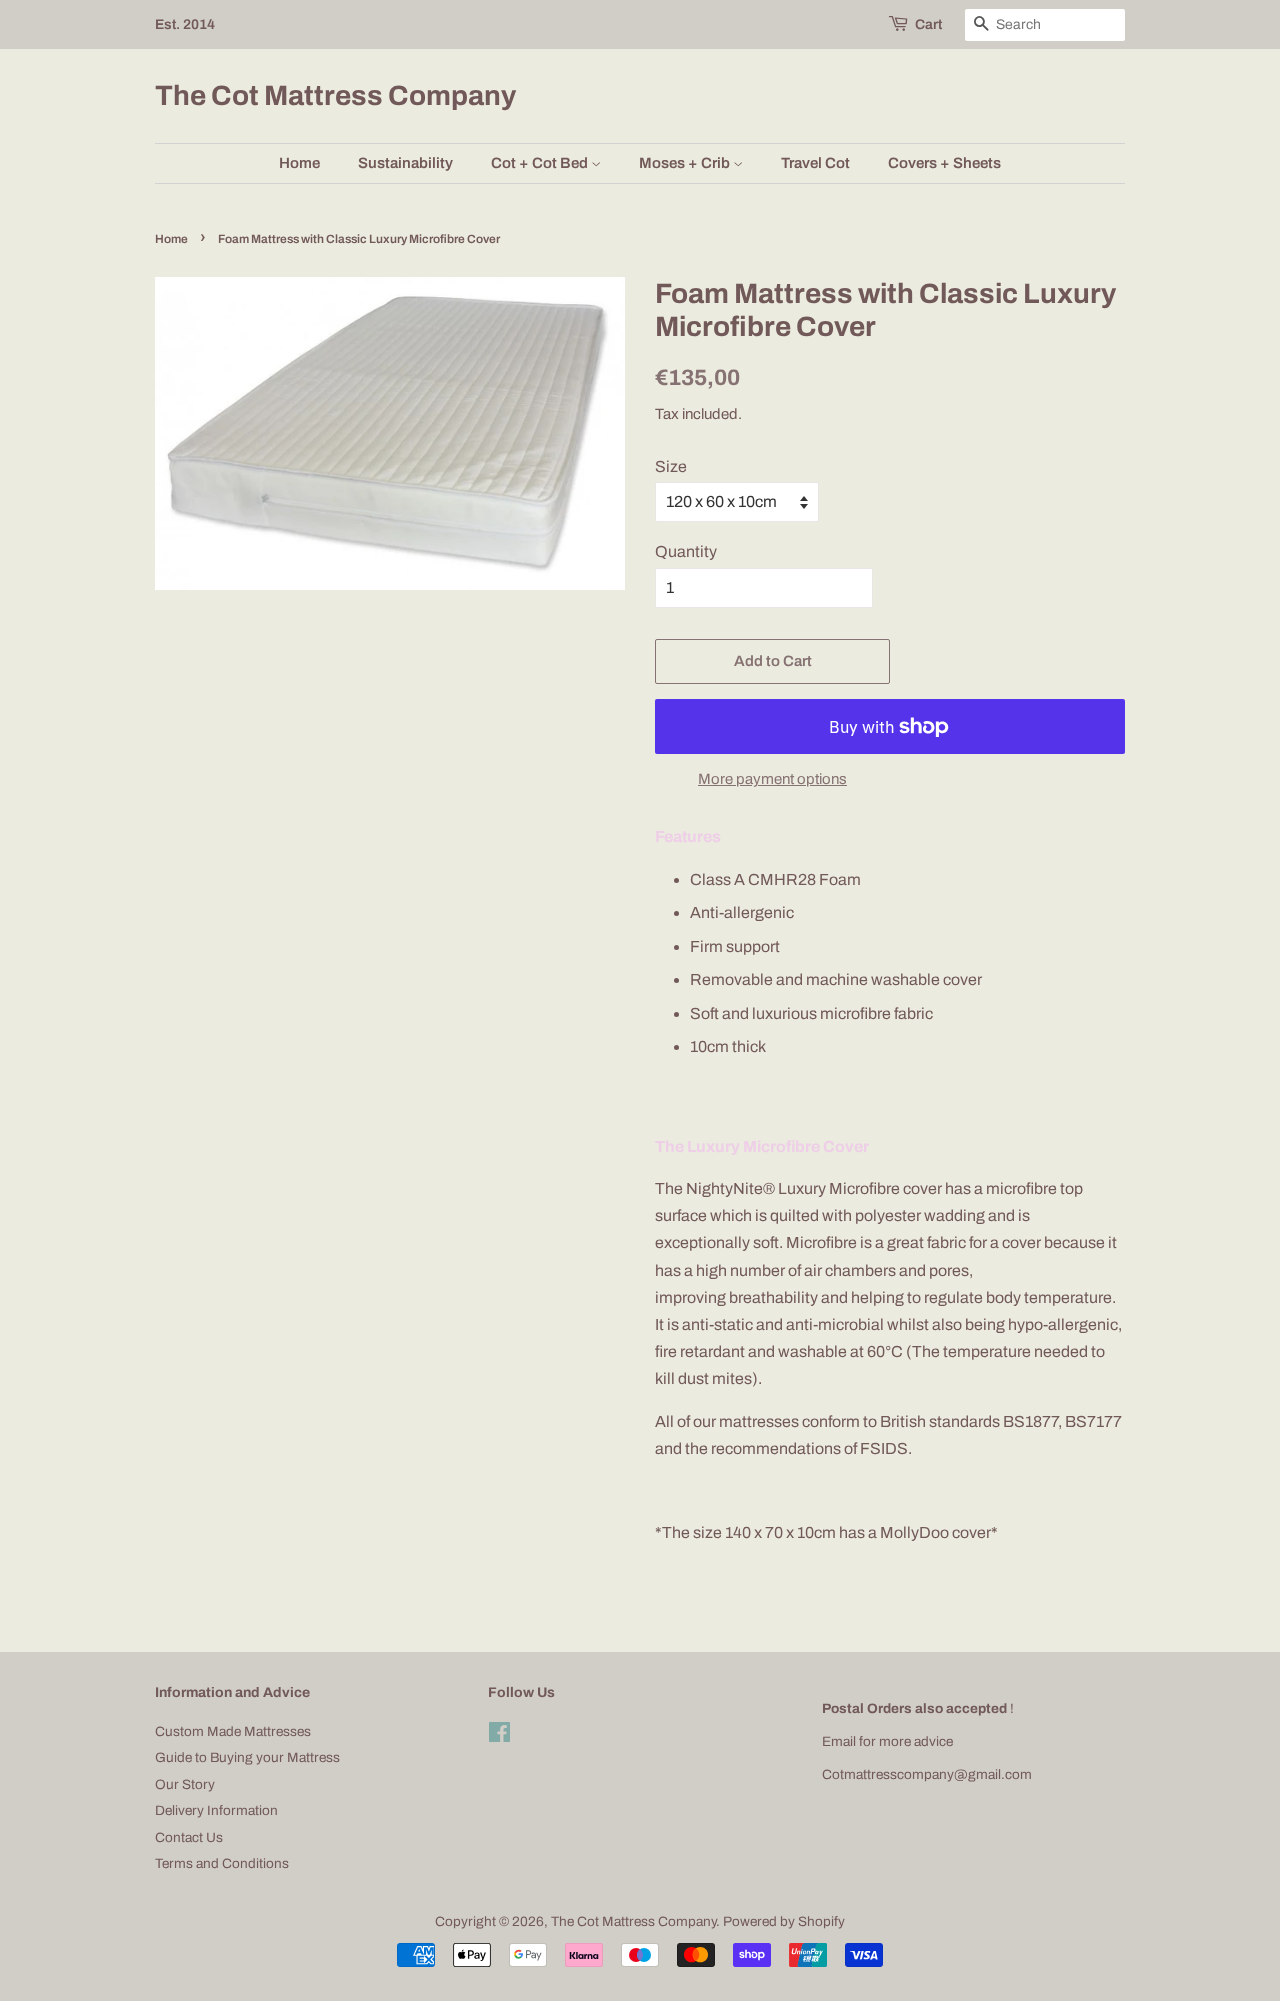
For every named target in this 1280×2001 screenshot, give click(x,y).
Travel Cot (815, 163)
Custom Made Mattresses (233, 1731)
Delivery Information (216, 1810)
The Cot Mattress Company (335, 95)
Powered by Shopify (784, 1921)
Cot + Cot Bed (541, 163)
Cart (928, 24)
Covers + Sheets (944, 163)
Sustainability (405, 163)
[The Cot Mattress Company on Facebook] (499, 1736)
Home (299, 163)
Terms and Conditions (222, 1863)
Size (671, 466)
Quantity (686, 551)
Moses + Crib (686, 163)
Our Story (185, 1784)
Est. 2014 (185, 24)
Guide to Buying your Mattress (247, 1757)
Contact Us (189, 1837)
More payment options (772, 779)
